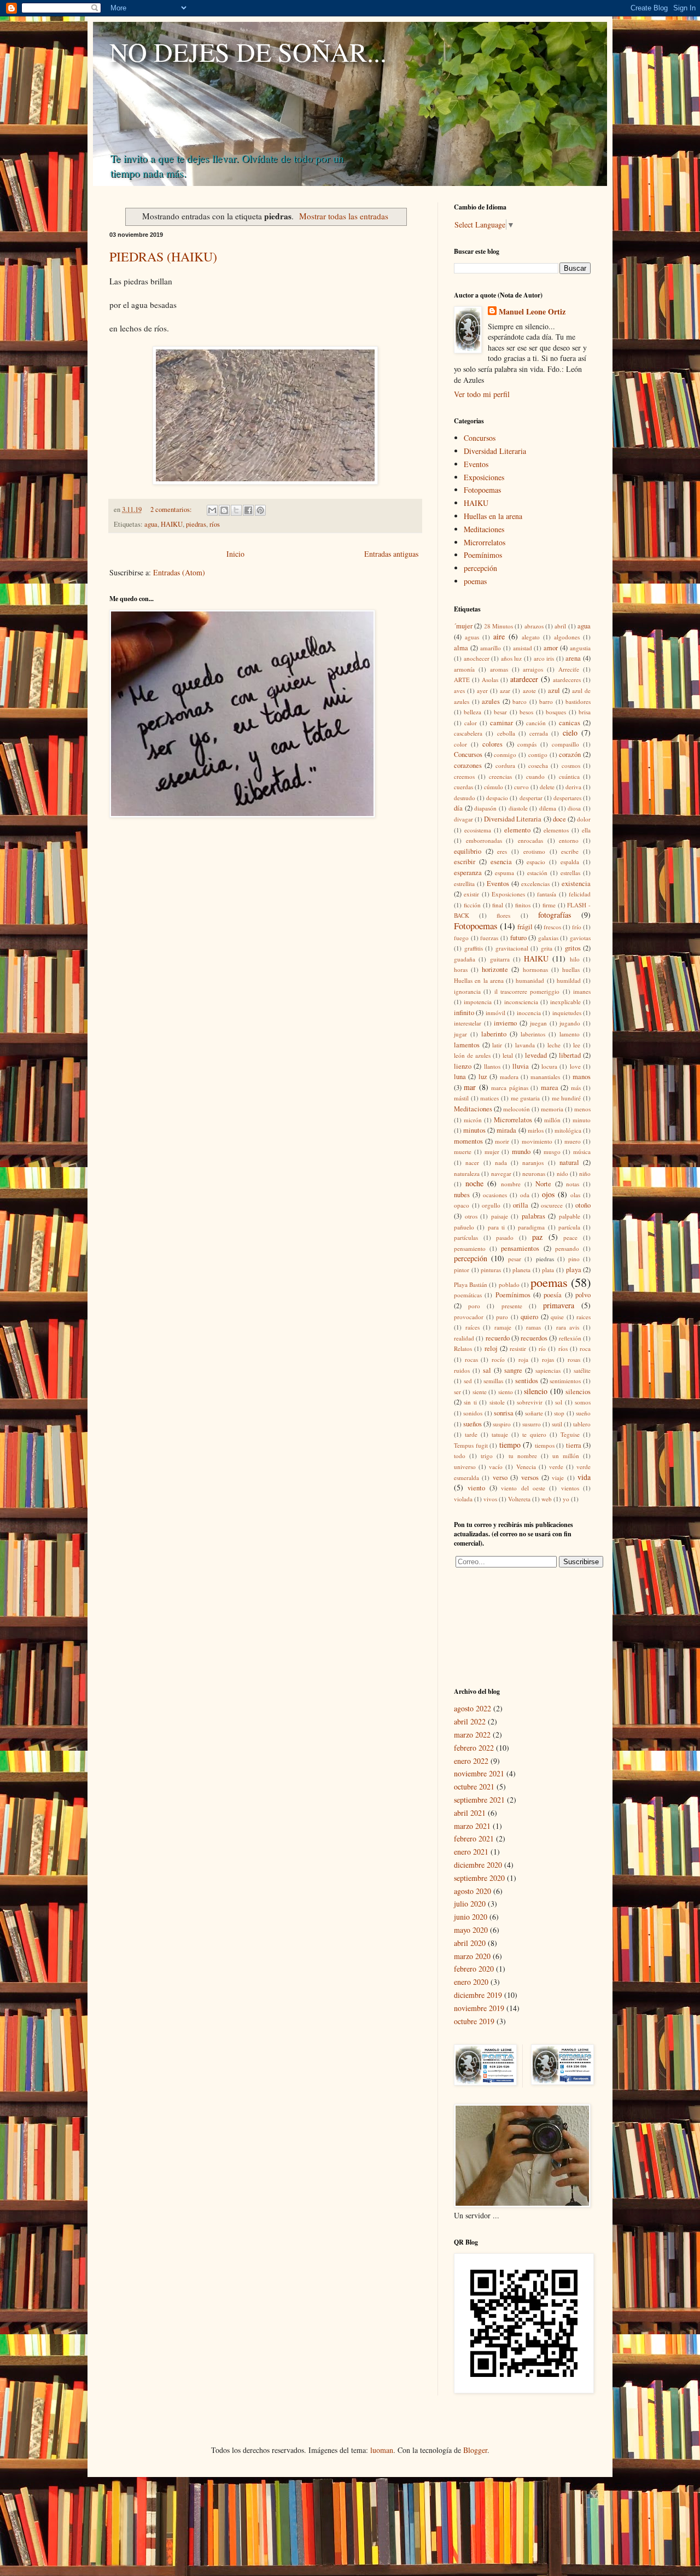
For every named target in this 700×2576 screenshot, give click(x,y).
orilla (521, 1205)
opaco (462, 1205)
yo (566, 1499)
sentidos (527, 1381)
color (460, 744)
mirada (506, 1130)
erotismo (534, 851)
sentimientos (565, 1381)
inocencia (529, 1013)
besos (526, 712)
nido (562, 1173)
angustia (580, 648)
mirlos (536, 1130)
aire (499, 636)
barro (546, 701)
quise (557, 1317)
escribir (465, 862)
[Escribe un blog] (224, 510)
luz (483, 1077)
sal (487, 1370)
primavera (559, 1305)
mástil (461, 1098)
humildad (569, 980)
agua (151, 524)
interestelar (468, 1023)
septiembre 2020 (479, 1878)
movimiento (537, 1141)
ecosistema (478, 830)
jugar (460, 1034)
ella (586, 830)
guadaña (465, 959)
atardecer (524, 679)
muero (573, 1141)
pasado (505, 1237)
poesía (553, 1295)
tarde (471, 1434)
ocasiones (495, 1195)
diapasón (485, 808)
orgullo (491, 1205)
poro (474, 1306)
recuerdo (498, 1338)
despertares (567, 798)
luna (460, 1077)
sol (559, 1402)
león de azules (472, 1055)
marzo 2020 (472, 1956)
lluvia (521, 1066)
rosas (574, 1359)
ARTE (462, 680)
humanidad (530, 980)
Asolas (490, 680)
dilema (548, 808)
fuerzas (489, 938)
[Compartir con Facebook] (248, 510)
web (547, 1499)
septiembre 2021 (479, 1800)
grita (547, 948)
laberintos (533, 1034)
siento (506, 1392)
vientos (570, 1488)
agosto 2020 (472, 1891)
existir (471, 894)
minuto (582, 1120)
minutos (474, 1130)
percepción (480, 568)
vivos (490, 1499)
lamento (570, 1034)
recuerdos (534, 1338)
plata (548, 1270)
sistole (497, 1402)
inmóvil (495, 1013)
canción (536, 723)
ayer (482, 690)
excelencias (535, 884)
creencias (500, 776)
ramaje (503, 1327)
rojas (548, 1359)
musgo (552, 1152)
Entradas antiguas (391, 554)
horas (461, 969)
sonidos (473, 1413)
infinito (464, 1013)
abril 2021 (470, 1813)
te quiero (534, 1434)
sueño (583, 1413)
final (498, 905)
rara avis (568, 1327)
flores (503, 915)
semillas (493, 1381)
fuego (461, 938)
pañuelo (464, 1227)
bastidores (578, 701)
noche (474, 1183)
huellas (571, 969)
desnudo (465, 798)
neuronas (534, 1173)
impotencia (478, 1002)
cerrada (539, 733)
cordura (505, 765)
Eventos (476, 464)
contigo (538, 754)
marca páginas (509, 1088)
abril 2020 (470, 1943)
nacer (472, 1162)
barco (520, 701)
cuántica (569, 776)
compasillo (565, 744)
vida (584, 1477)
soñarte (534, 1413)
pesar (515, 1259)
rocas (471, 1359)
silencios (578, 1392)
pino (574, 1259)
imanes (582, 991)
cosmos (571, 765)
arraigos (533, 669)
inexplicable (565, 1002)
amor (551, 648)
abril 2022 (470, 1721)
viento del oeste (523, 1488)
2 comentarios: (172, 509)
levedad (536, 1055)
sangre (513, 1370)
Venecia (526, 1467)
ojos (548, 1194)
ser (457, 1392)
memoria (552, 1109)
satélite (582, 1370)
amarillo (491, 648)
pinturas (491, 1270)
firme (549, 905)
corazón (570, 754)
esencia (501, 862)
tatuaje (500, 1434)
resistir (518, 1348)
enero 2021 (471, 1852)
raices (584, 1317)
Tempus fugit (471, 1445)
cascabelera (468, 733)
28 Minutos (498, 626)
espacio (536, 862)
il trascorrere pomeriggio (527, 991)
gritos (573, 948)
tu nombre (523, 1456)
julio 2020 (470, 1904)
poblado (509, 1284)
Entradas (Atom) (179, 572)
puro (502, 1317)
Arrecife (569, 669)
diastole (518, 808)
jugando (570, 1023)
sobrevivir (530, 1402)
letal (508, 1055)
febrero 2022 (474, 1748)
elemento (517, 830)
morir (502, 1141)
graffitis (474, 948)
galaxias (548, 938)
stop (559, 1413)
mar (470, 1087)
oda (525, 1195)
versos (530, 1478)
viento (476, 1488)
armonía (464, 669)
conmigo (505, 754)
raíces (472, 1327)
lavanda (525, 1045)
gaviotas (580, 938)
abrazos (534, 626)
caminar (501, 723)
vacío (496, 1467)
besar (500, 712)
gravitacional (512, 948)
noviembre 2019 (479, 2008)
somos (583, 1402)
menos (582, 1109)
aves (459, 690)
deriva (573, 787)
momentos (468, 1141)
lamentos (467, 1045)
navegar (501, 1173)
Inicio (235, 554)
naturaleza (467, 1173)
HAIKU (172, 524)
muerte (463, 1152)
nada (501, 1162)
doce (559, 819)
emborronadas (484, 840)
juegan (538, 1023)
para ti (496, 1227)
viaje (558, 1478)
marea (550, 1088)
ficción (472, 905)
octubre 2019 (474, 2021)
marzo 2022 (472, 1735)
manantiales (545, 1077)
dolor (584, 819)
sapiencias (548, 1370)
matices (489, 1098)
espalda (570, 862)
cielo (570, 733)
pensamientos (520, 1248)
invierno (505, 1023)
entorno (569, 840)
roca (585, 1348)
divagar (463, 819)
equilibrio (468, 851)
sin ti (470, 1402)
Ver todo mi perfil (482, 394)
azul (554, 690)
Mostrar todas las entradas (344, 216)
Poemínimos (483, 555)
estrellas (570, 873)
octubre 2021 (474, 1787)
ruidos (462, 1370)
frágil (525, 927)
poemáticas (468, 1295)
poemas (475, 581)
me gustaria (526, 1098)
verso (500, 1478)
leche (554, 1045)
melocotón (517, 1109)
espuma (504, 873)
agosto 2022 (472, 1708)
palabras (533, 1216)
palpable (570, 1216)
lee (577, 1045)
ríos (215, 524)
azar (505, 690)
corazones (468, 765)
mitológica (568, 1130)
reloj (491, 1348)
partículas (466, 1237)
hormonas (535, 969)
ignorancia (467, 991)
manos (582, 1077)
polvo (583, 1295)
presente (512, 1306)
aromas (499, 669)
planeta (521, 1270)
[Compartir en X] (236, 510)
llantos (492, 1066)
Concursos (480, 438)
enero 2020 (471, 1982)
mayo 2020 (471, 1930)
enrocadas (530, 840)
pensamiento (470, 1248)
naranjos (533, 1162)
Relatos (463, 1348)
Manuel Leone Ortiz (532, 312)
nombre (511, 1184)
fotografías (555, 915)
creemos (464, 776)
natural (569, 1162)
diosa (574, 808)
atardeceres (567, 680)
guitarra (500, 959)
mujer (492, 1152)
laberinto (494, 1034)
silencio (536, 1391)
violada (463, 1499)
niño (585, 1173)
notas (573, 1184)
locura (549, 1066)
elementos (556, 830)
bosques (556, 712)
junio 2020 (471, 1917)
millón (552, 1120)
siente (480, 1392)
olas (575, 1195)
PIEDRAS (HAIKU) (163, 257)
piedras (196, 524)
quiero (529, 1317)
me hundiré (567, 1098)
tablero (582, 1424)
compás (527, 744)
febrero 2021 (474, 1838)
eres (502, 851)
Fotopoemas (482, 490)
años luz (512, 658)
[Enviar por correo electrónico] (212, 510)
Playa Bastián (471, 1284)
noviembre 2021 (479, 1773)
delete (547, 787)
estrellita (464, 884)
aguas (472, 637)
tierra (574, 1445)
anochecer (477, 658)
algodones (567, 637)
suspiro (502, 1424)
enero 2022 (471, 1761)
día (458, 808)
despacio (497, 798)
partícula (569, 1227)
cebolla (506, 733)
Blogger (475, 2450)
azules (491, 701)
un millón (566, 1456)
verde (556, 1467)
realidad (464, 1338)
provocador (469, 1317)
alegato (531, 637)
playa (574, 1270)
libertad (570, 1055)
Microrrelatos (485, 542)
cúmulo (494, 787)
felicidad (580, 894)
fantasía (547, 894)
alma (461, 648)
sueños (472, 1424)
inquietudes (567, 1013)
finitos (523, 905)
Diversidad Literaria (495, 451)
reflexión (570, 1338)
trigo (487, 1456)
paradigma (531, 1227)
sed (468, 1381)
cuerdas (463, 787)
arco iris (544, 658)
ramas (533, 1327)
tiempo (510, 1445)
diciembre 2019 (478, 1995)
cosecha (538, 765)
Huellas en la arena (493, 516)
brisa (585, 712)
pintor (462, 1270)
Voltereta (519, 1499)
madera (509, 1077)
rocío (498, 1359)
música (582, 1152)
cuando (535, 776)
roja (523, 1359)
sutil (557, 1424)
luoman (382, 2450)
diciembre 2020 (478, 1865)
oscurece (552, 1205)
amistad (523, 648)
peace (570, 1237)
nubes (462, 1195)
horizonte (495, 969)
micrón (473, 1120)
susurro (532, 1424)
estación (537, 873)
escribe (570, 851)
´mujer (463, 626)
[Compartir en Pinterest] (260, 510)
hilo (575, 959)
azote (529, 690)
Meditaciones (484, 529)
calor (471, 723)
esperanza (468, 873)
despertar (531, 798)
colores (492, 744)
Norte (543, 1184)
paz (537, 1237)
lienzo (463, 1066)
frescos (552, 927)
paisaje (500, 1216)
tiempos (545, 1445)
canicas (570, 723)
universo (465, 1467)
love (575, 1066)
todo (460, 1456)
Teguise (570, 1434)
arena (573, 658)
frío (577, 927)
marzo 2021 (472, 1826)
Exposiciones (484, 477)
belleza (472, 712)
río (542, 1348)
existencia (576, 884)
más (576, 1088)
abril (560, 626)
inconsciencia (521, 1002)
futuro (518, 938)
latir (497, 1045)
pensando (567, 1248)
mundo (521, 1152)
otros (471, 1216)
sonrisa (504, 1413)
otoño (583, 1205)
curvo (521, 787)
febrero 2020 (474, 1969)
